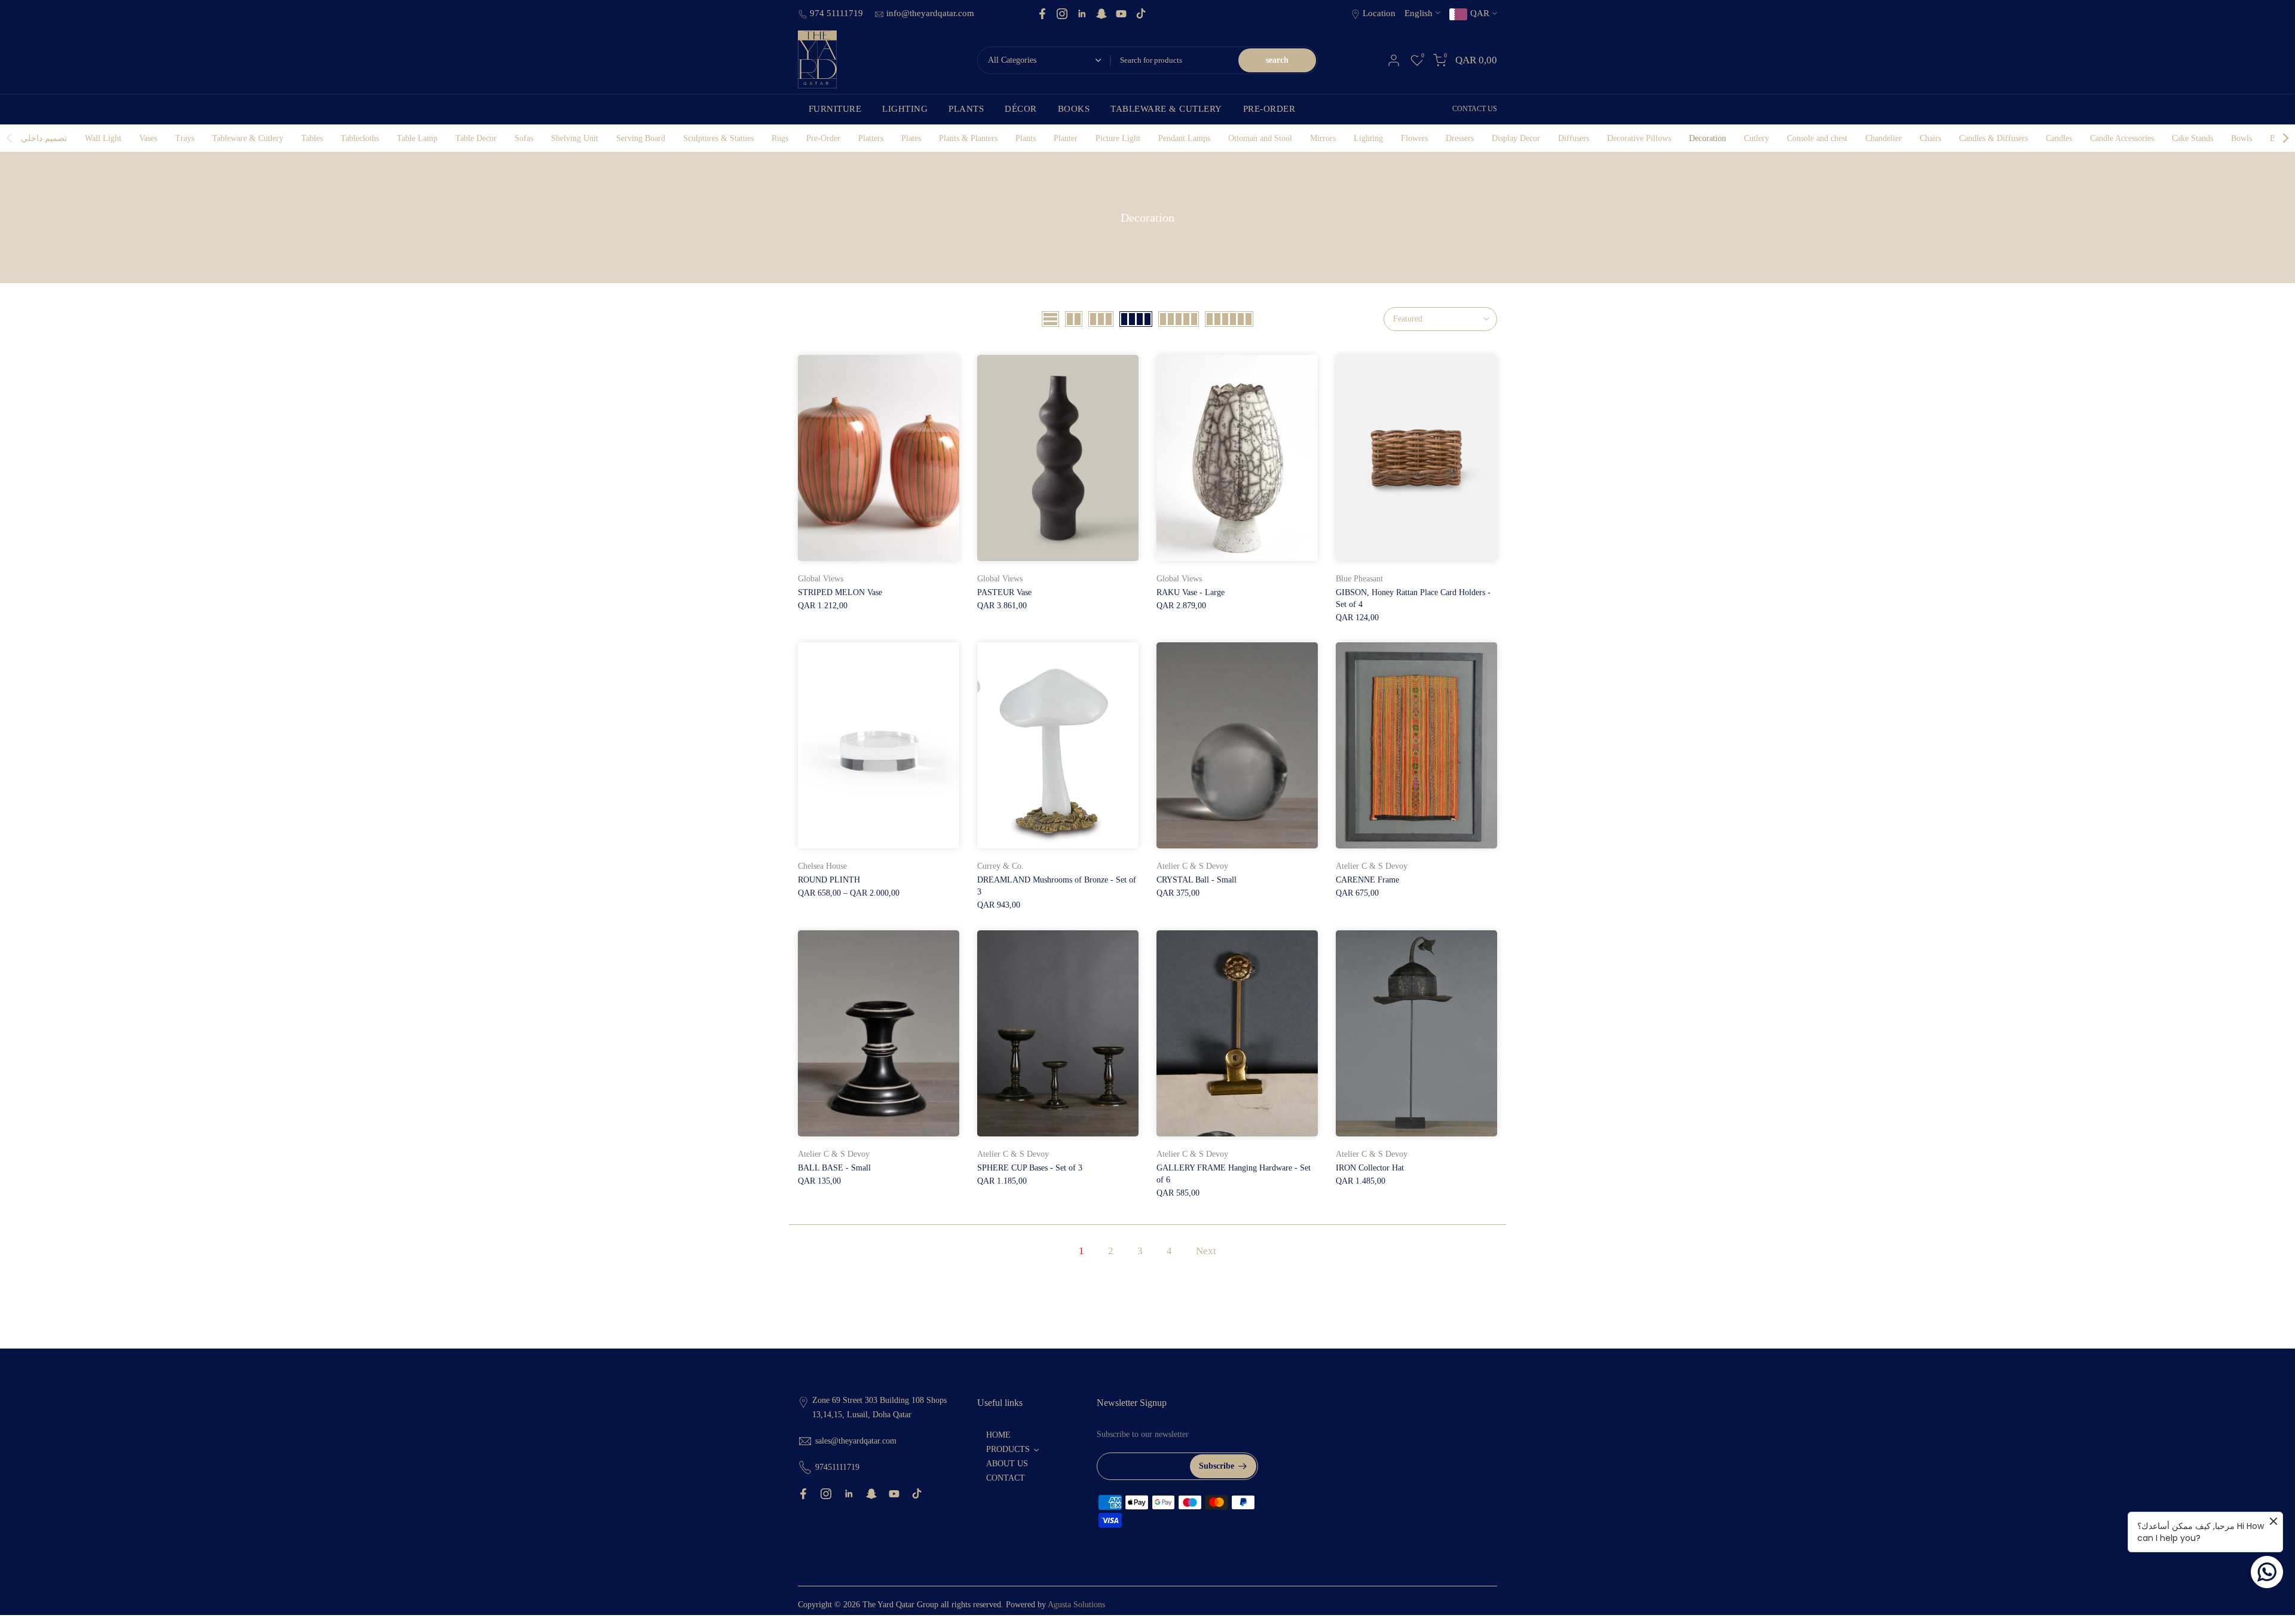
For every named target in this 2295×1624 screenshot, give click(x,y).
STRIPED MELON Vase (840, 592)
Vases (148, 138)
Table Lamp (417, 138)
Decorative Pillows (1639, 138)
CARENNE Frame (1367, 880)
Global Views (821, 579)
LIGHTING (905, 109)
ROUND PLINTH (829, 880)
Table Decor (476, 138)
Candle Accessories (2122, 138)
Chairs (1930, 138)
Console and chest (1817, 138)
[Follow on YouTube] (1121, 14)
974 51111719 (838, 13)
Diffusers (1574, 138)
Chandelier (1884, 138)
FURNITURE (835, 109)
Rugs (780, 138)
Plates (911, 138)
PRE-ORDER (1269, 109)
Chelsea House (822, 866)
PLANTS (966, 109)
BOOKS (1074, 109)
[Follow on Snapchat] (1101, 14)
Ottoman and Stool (1260, 138)
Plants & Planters (968, 138)
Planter (1066, 138)
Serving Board (641, 138)
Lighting (1368, 138)
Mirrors (1323, 138)
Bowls (2242, 138)
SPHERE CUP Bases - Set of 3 (1030, 1168)
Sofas (524, 138)
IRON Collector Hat (1370, 1168)
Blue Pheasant (1359, 579)
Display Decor (1516, 138)
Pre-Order (823, 138)
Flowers (1414, 138)
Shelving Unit (575, 138)
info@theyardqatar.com (930, 13)
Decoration (1708, 138)
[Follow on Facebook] (1042, 14)
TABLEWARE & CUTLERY (1166, 109)
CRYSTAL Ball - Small (1197, 880)
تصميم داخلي (44, 138)
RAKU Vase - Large (1191, 592)
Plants (1026, 138)
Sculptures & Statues (718, 138)
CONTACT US (1475, 109)
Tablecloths (360, 138)
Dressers (1460, 138)
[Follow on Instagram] (1062, 14)
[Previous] (10, 138)
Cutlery (1757, 138)
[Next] (2285, 138)
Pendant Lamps (1184, 138)
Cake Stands (2193, 138)
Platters (871, 138)
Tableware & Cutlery (248, 138)
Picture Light (1118, 138)
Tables (312, 138)
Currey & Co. (1000, 866)
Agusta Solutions (1076, 1605)
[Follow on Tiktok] (1141, 14)
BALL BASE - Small (834, 1168)
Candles (2059, 138)
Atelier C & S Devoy (1192, 866)
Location (1379, 13)
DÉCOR (1021, 109)
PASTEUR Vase (1004, 592)
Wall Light (103, 138)
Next (1206, 1251)
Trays (185, 138)
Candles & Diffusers (1993, 138)
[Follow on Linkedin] (1082, 14)
